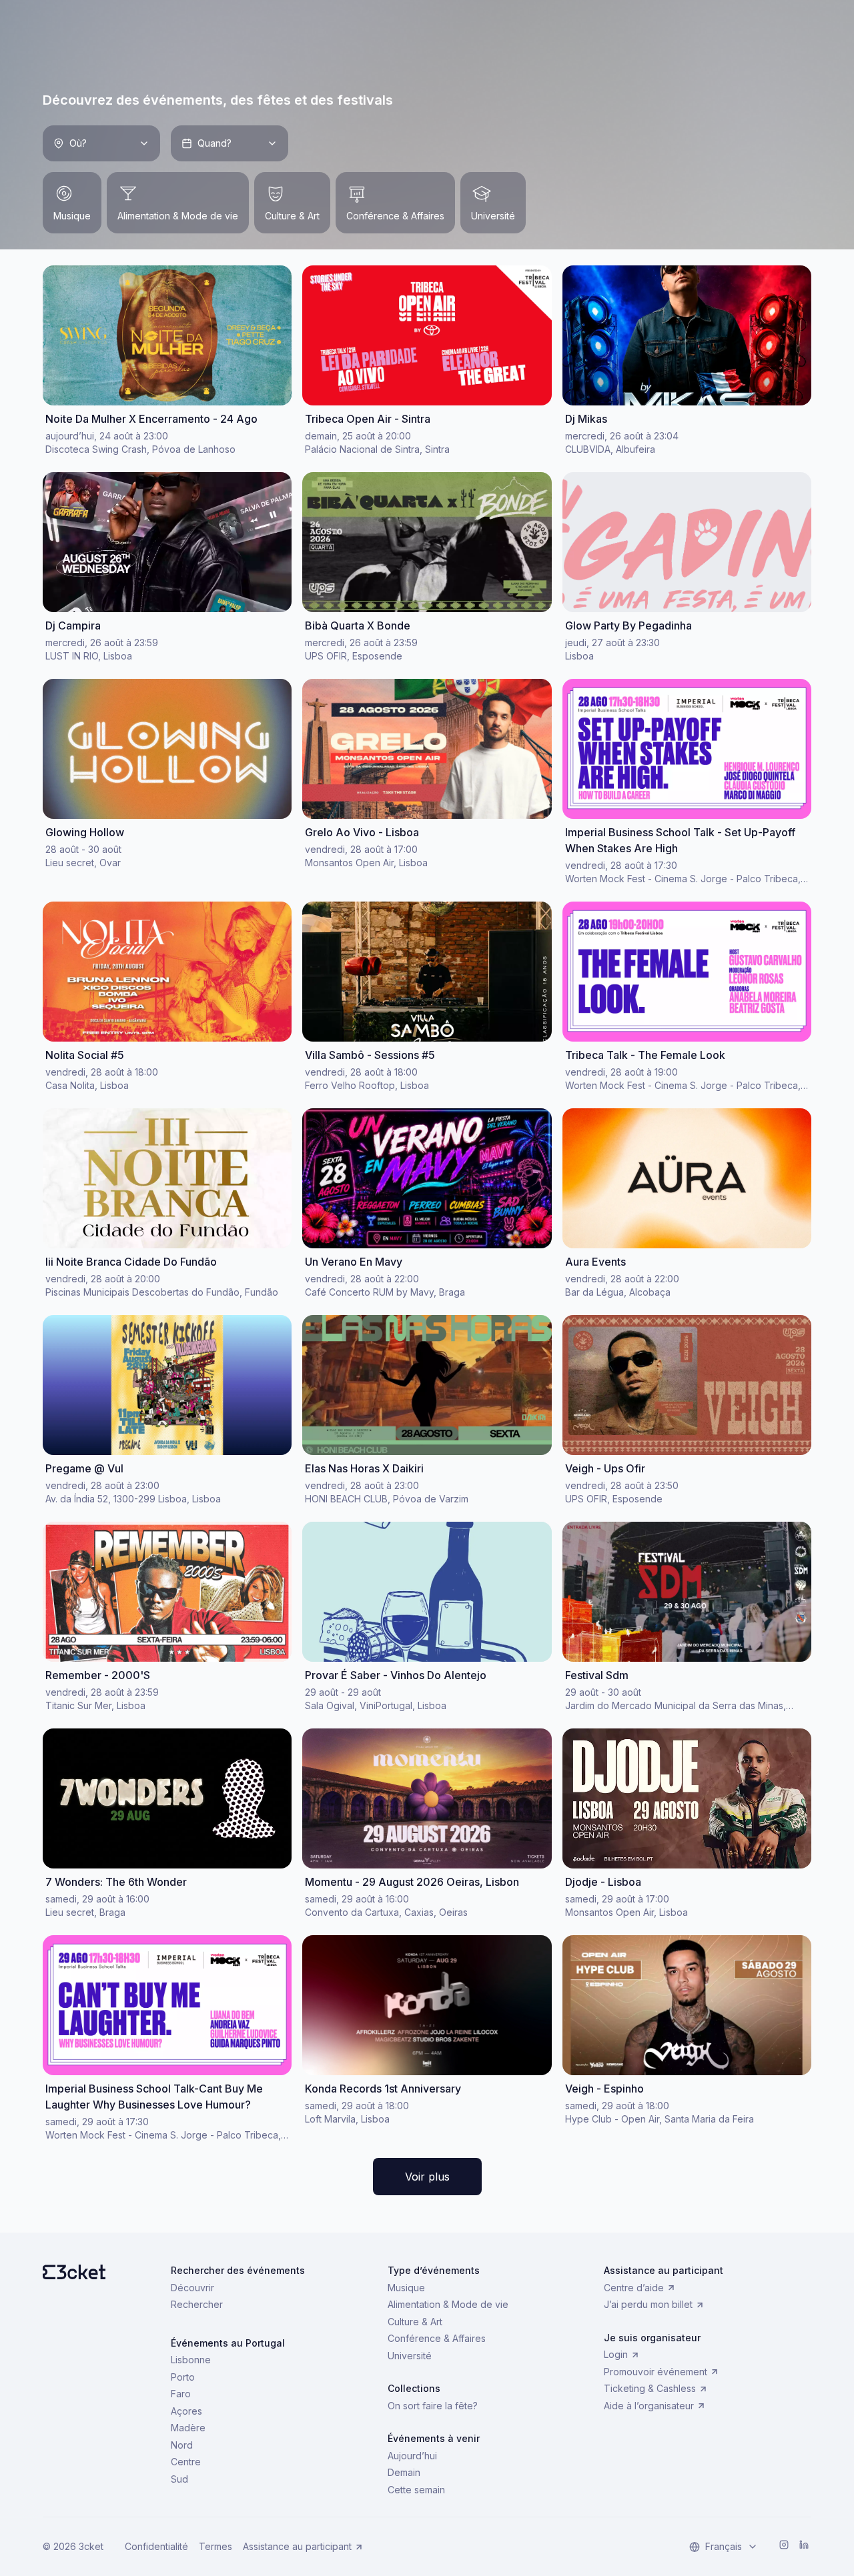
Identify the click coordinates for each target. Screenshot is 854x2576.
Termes (216, 2546)
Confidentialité (156, 2546)
